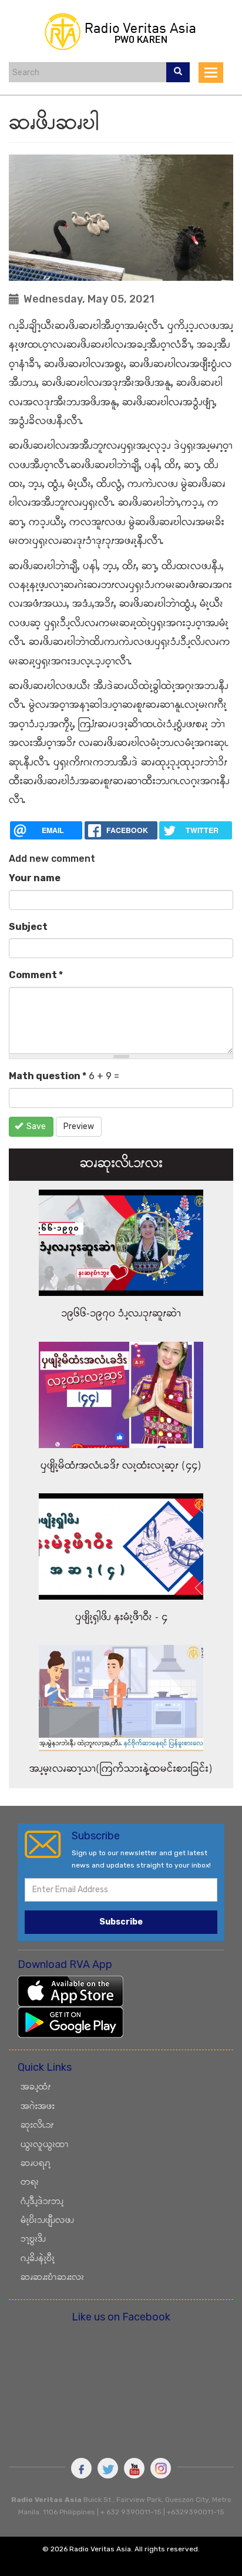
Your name (35, 878)
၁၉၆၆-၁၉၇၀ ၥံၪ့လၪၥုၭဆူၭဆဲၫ (121, 1314)
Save (35, 1126)
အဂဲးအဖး (38, 2107)
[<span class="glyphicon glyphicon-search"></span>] (178, 72)
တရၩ (30, 2183)
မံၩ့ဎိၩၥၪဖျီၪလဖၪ (47, 2221)
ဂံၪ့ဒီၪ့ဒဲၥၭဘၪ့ (42, 2202)
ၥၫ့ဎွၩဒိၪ (33, 2240)
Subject (28, 927)
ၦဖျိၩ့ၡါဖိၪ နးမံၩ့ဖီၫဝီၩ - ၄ (121, 1618)
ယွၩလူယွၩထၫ (45, 2145)
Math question (48, 1076)
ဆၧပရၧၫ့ (36, 2164)
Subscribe (121, 1922)
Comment (36, 975)
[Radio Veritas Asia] (121, 31)
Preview (79, 1126)
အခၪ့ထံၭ (36, 2088)
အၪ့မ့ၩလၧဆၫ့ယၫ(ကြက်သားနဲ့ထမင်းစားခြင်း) (121, 1769)
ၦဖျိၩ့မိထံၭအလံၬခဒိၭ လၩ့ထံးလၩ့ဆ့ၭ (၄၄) (121, 1466)
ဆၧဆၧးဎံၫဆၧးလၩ (52, 2278)
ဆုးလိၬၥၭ (37, 2126)
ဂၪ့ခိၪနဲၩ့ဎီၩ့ (38, 2259)
